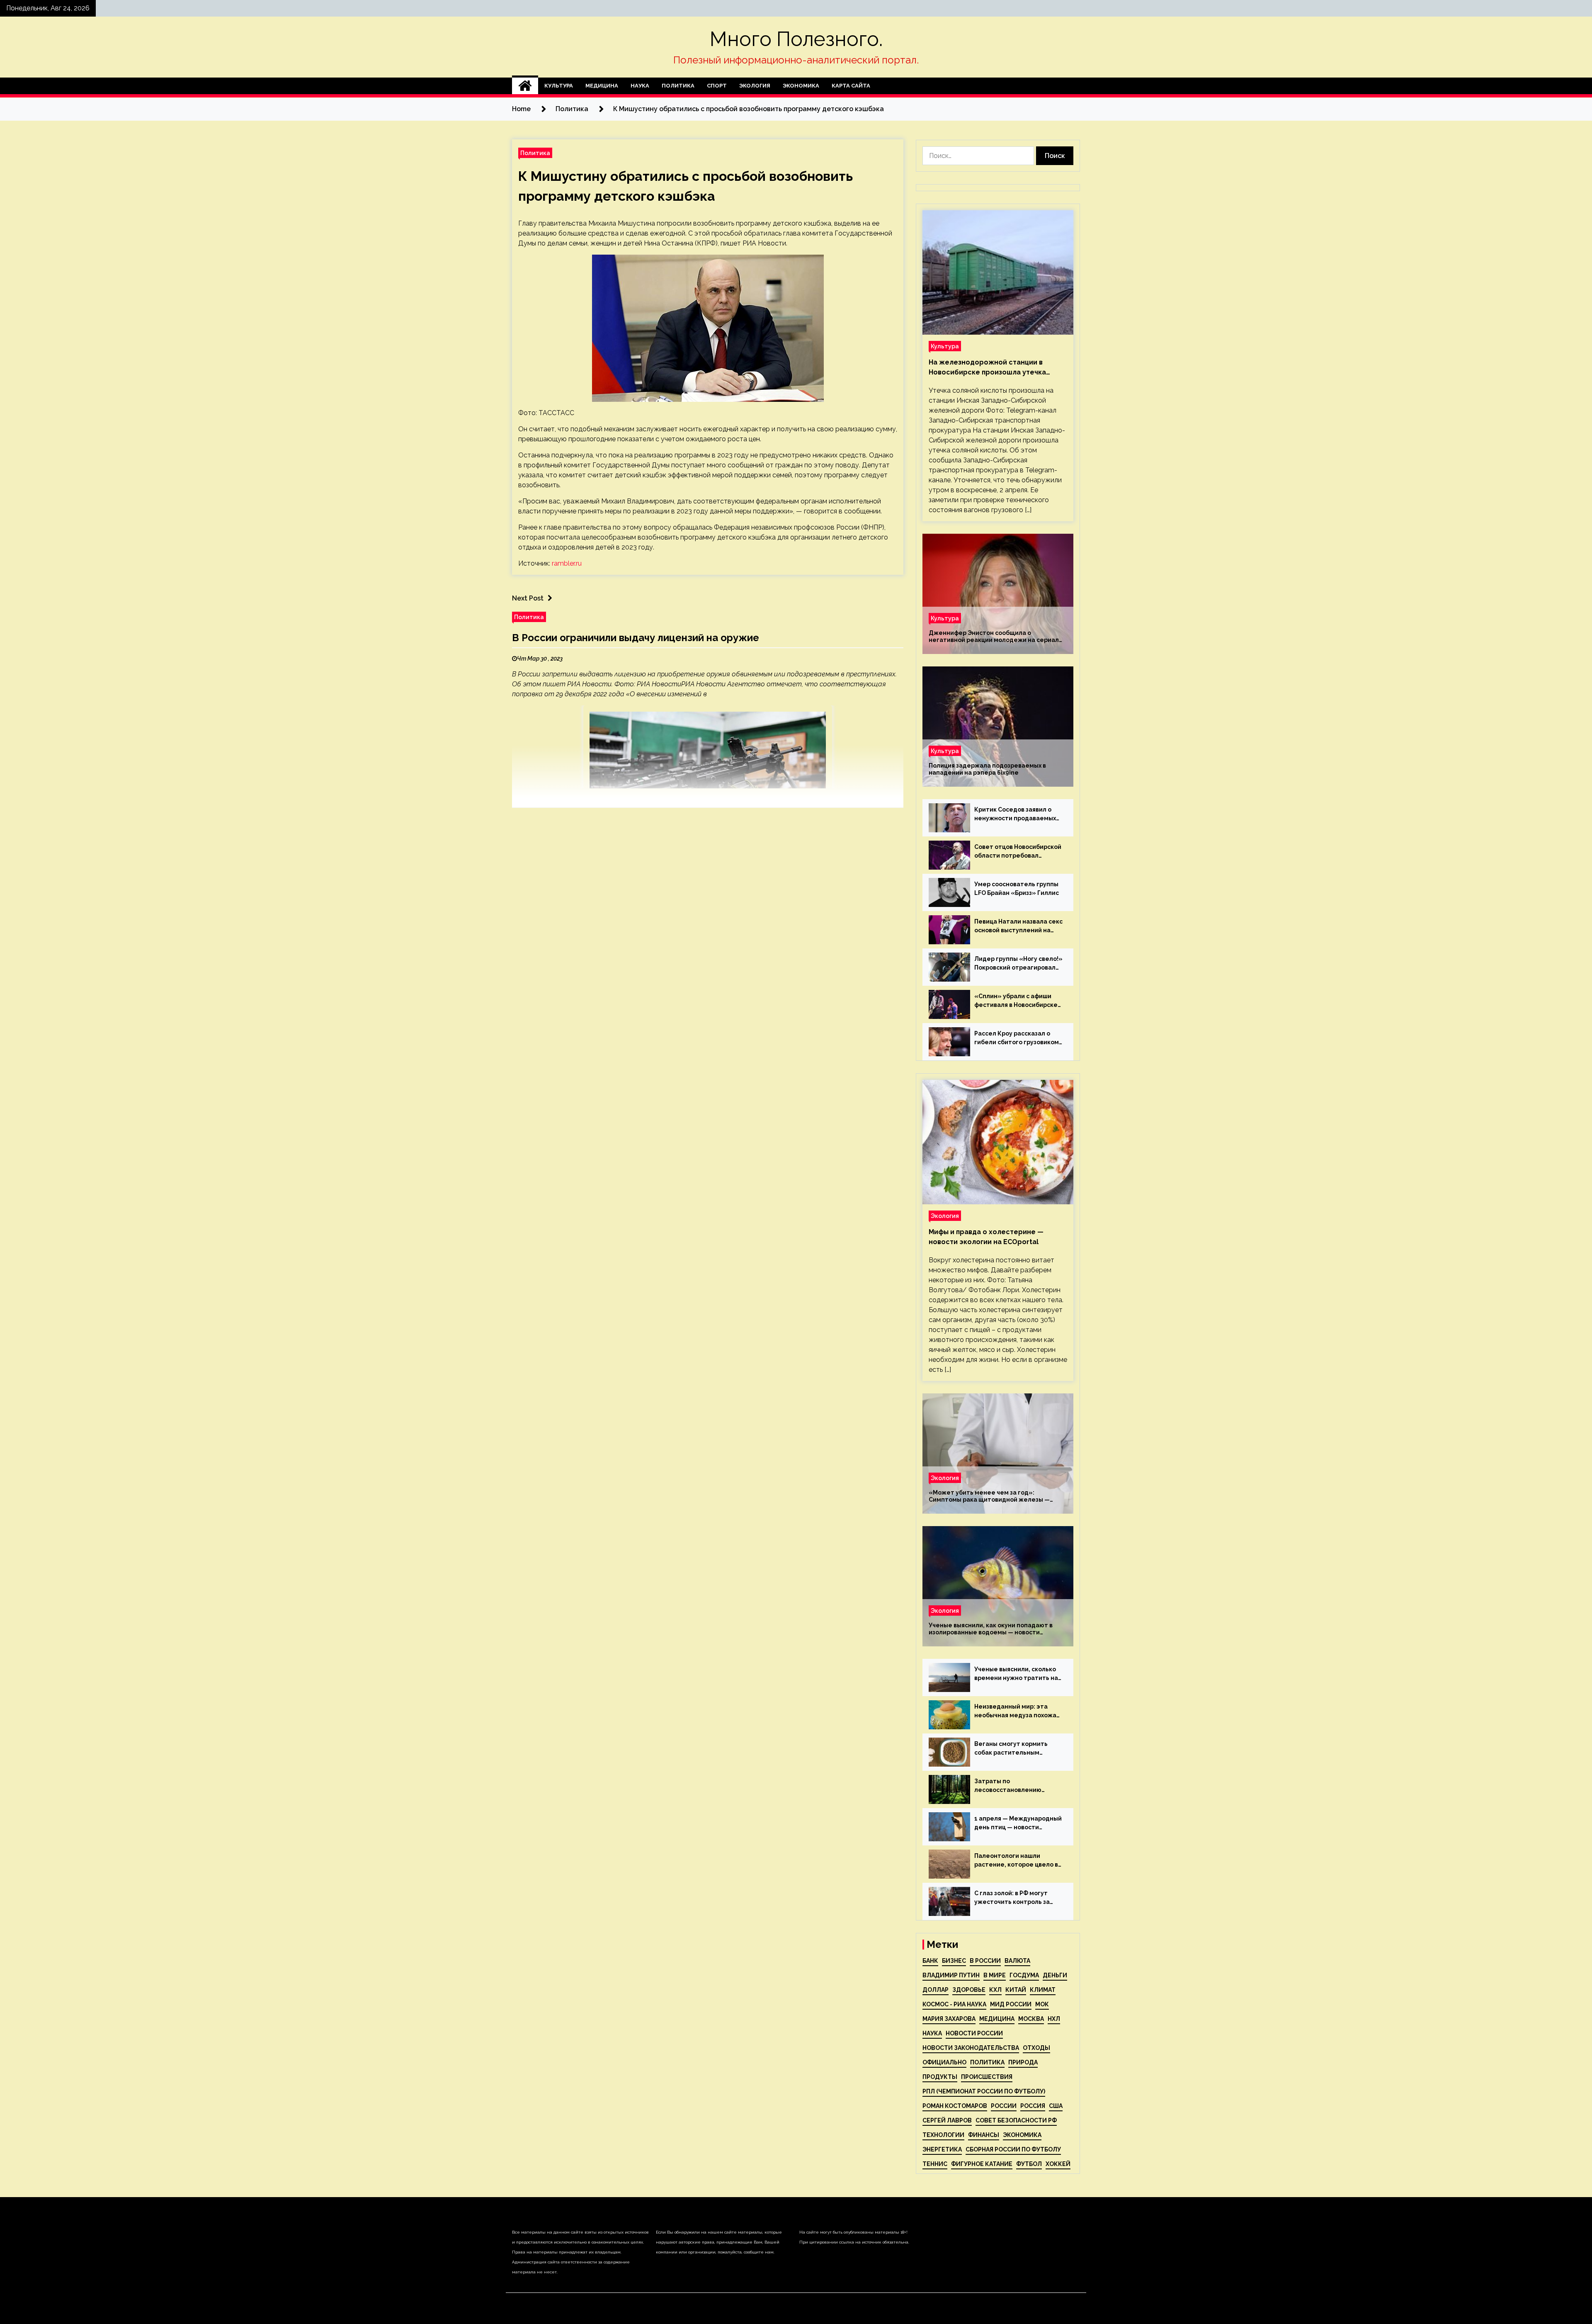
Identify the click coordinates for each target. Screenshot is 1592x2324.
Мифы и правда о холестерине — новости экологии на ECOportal (986, 1237)
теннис (935, 2164)
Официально (944, 2062)
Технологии (943, 2135)
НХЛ (1054, 2019)
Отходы (1036, 2048)
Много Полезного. (796, 39)
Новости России (974, 2033)
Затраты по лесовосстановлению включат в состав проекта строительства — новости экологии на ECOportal (1014, 1786)
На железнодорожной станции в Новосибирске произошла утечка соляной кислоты (987, 368)
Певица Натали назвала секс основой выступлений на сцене (1018, 926)
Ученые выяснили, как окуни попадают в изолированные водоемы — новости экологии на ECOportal (991, 1629)
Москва (1031, 2019)
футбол (1029, 2164)
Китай (1016, 1990)
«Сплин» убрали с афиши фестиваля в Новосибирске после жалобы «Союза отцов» (1016, 1001)
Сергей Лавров (947, 2120)
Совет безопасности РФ (1016, 2120)
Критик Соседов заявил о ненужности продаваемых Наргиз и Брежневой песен (1016, 814)
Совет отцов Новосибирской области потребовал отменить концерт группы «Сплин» (1018, 852)
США (1056, 2106)
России (1004, 2106)
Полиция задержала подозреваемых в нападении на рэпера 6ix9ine (987, 769)
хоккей (1058, 2164)
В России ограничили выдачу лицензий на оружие (636, 638)
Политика (678, 86)
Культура (559, 86)
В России (985, 1961)
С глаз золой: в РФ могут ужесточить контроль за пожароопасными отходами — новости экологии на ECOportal (1017, 1898)
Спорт (717, 86)
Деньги (1055, 1975)
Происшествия (987, 2077)
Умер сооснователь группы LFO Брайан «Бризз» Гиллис (1017, 889)
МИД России (1011, 2004)
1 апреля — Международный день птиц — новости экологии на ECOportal (1018, 1823)
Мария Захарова (949, 2019)
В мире (995, 1975)
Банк (930, 1961)
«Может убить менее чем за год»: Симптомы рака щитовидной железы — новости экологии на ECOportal (989, 1496)
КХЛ (995, 1990)
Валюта (1017, 1961)
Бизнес (954, 1961)
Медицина (602, 86)
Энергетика (942, 2149)
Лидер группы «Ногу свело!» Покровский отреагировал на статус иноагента (1018, 964)
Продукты (940, 2077)
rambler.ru (567, 563)
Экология (755, 86)
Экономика (801, 86)
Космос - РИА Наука (954, 2004)
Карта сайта (851, 86)
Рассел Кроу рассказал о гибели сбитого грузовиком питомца (1017, 1038)
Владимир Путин (951, 1975)
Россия (1033, 2106)
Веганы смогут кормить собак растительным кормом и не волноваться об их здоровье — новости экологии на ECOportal (1018, 1749)
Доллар (936, 1990)
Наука (640, 86)
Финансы (984, 2135)
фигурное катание (982, 2164)
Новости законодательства (971, 2048)
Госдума (1024, 1975)
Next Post (528, 598)
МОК (1042, 2004)
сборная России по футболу (1013, 2149)
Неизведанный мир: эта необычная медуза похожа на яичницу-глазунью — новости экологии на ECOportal (1015, 1711)
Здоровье (969, 1990)
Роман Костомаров (955, 2106)
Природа (1023, 2062)
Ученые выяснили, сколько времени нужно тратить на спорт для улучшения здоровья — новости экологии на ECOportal (1016, 1674)
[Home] (525, 86)
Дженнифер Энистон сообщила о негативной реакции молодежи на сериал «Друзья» (994, 637)
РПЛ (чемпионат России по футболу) (984, 2091)
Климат (1043, 1990)
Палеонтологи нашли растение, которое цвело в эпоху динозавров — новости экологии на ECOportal (1018, 1861)
